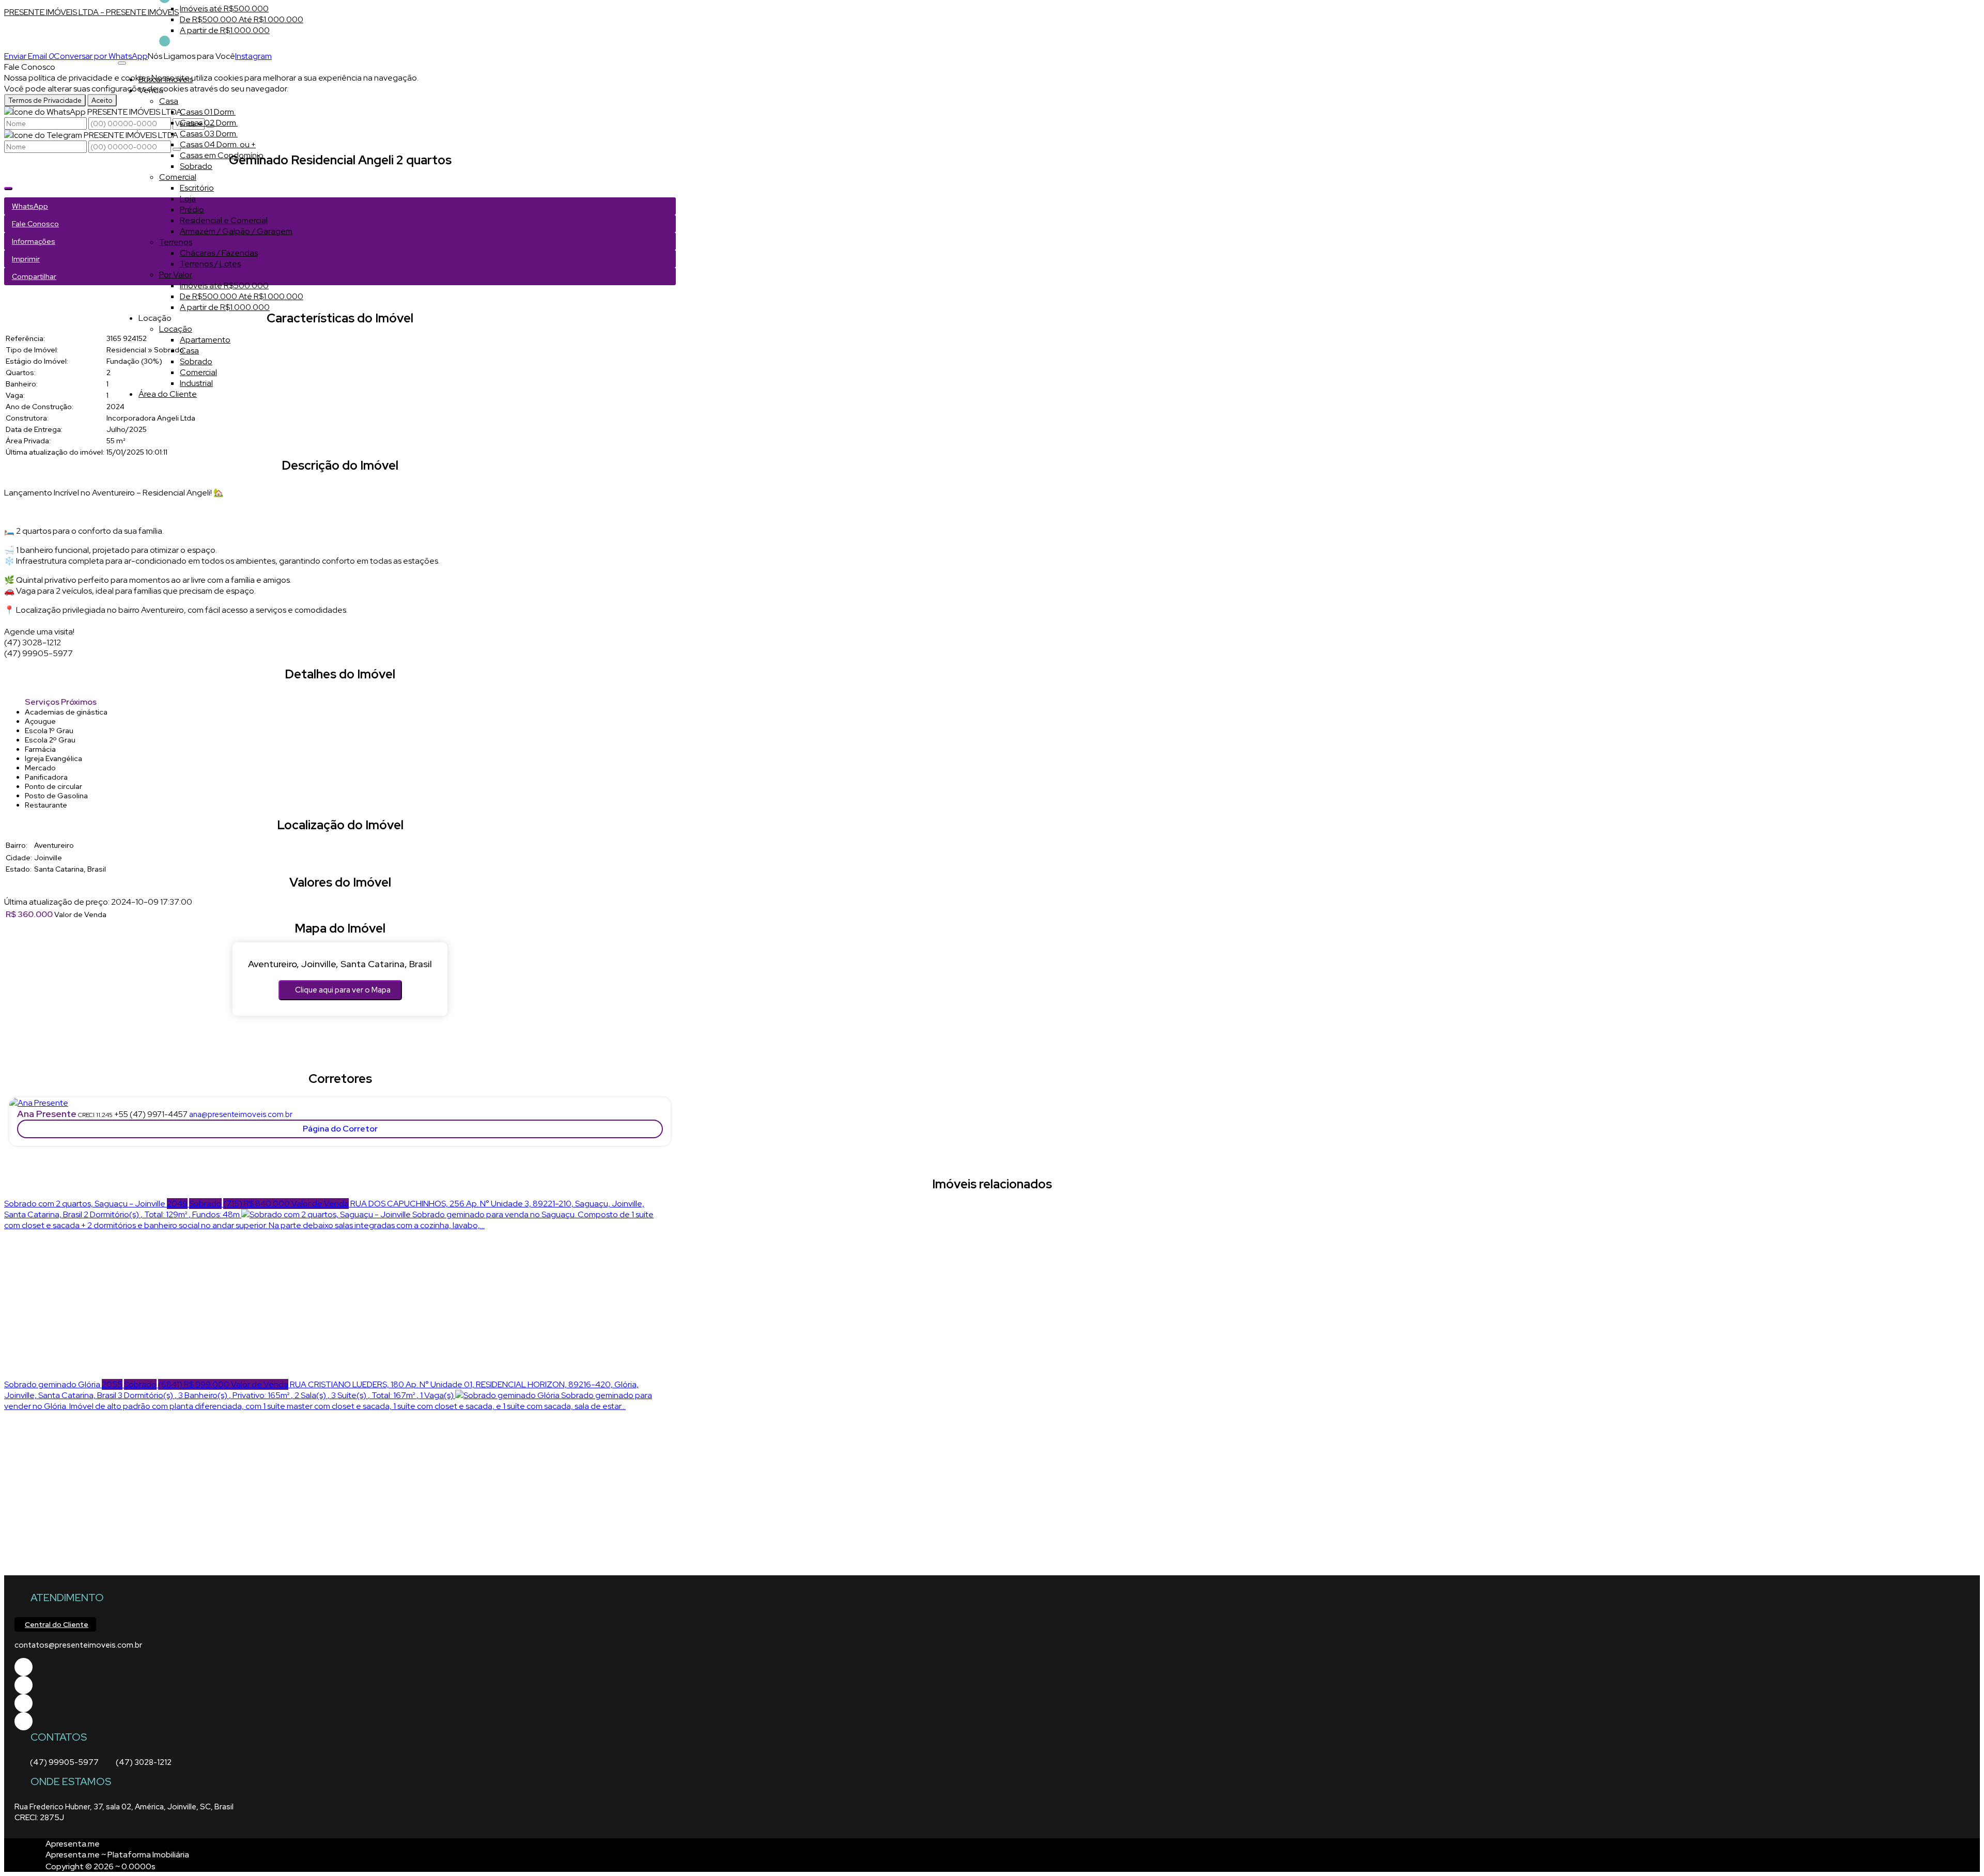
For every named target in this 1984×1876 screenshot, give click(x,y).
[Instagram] (24, 1721)
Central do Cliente (57, 1624)
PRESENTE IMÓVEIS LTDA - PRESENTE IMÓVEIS (91, 12)
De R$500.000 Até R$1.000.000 (242, 19)
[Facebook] (24, 1667)
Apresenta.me (73, 1844)
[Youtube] (24, 1685)
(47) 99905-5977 (64, 1762)
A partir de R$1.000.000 (225, 30)
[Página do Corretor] (39, 1103)
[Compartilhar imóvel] (8, 189)
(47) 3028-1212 (144, 1762)
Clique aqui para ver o (343, 990)
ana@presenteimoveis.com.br (241, 1114)
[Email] (24, 1703)
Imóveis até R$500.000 (224, 9)
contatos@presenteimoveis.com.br (78, 1645)
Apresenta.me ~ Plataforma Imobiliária (117, 1855)
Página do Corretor (340, 1129)
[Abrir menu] (122, 60)
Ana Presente (47, 1114)
